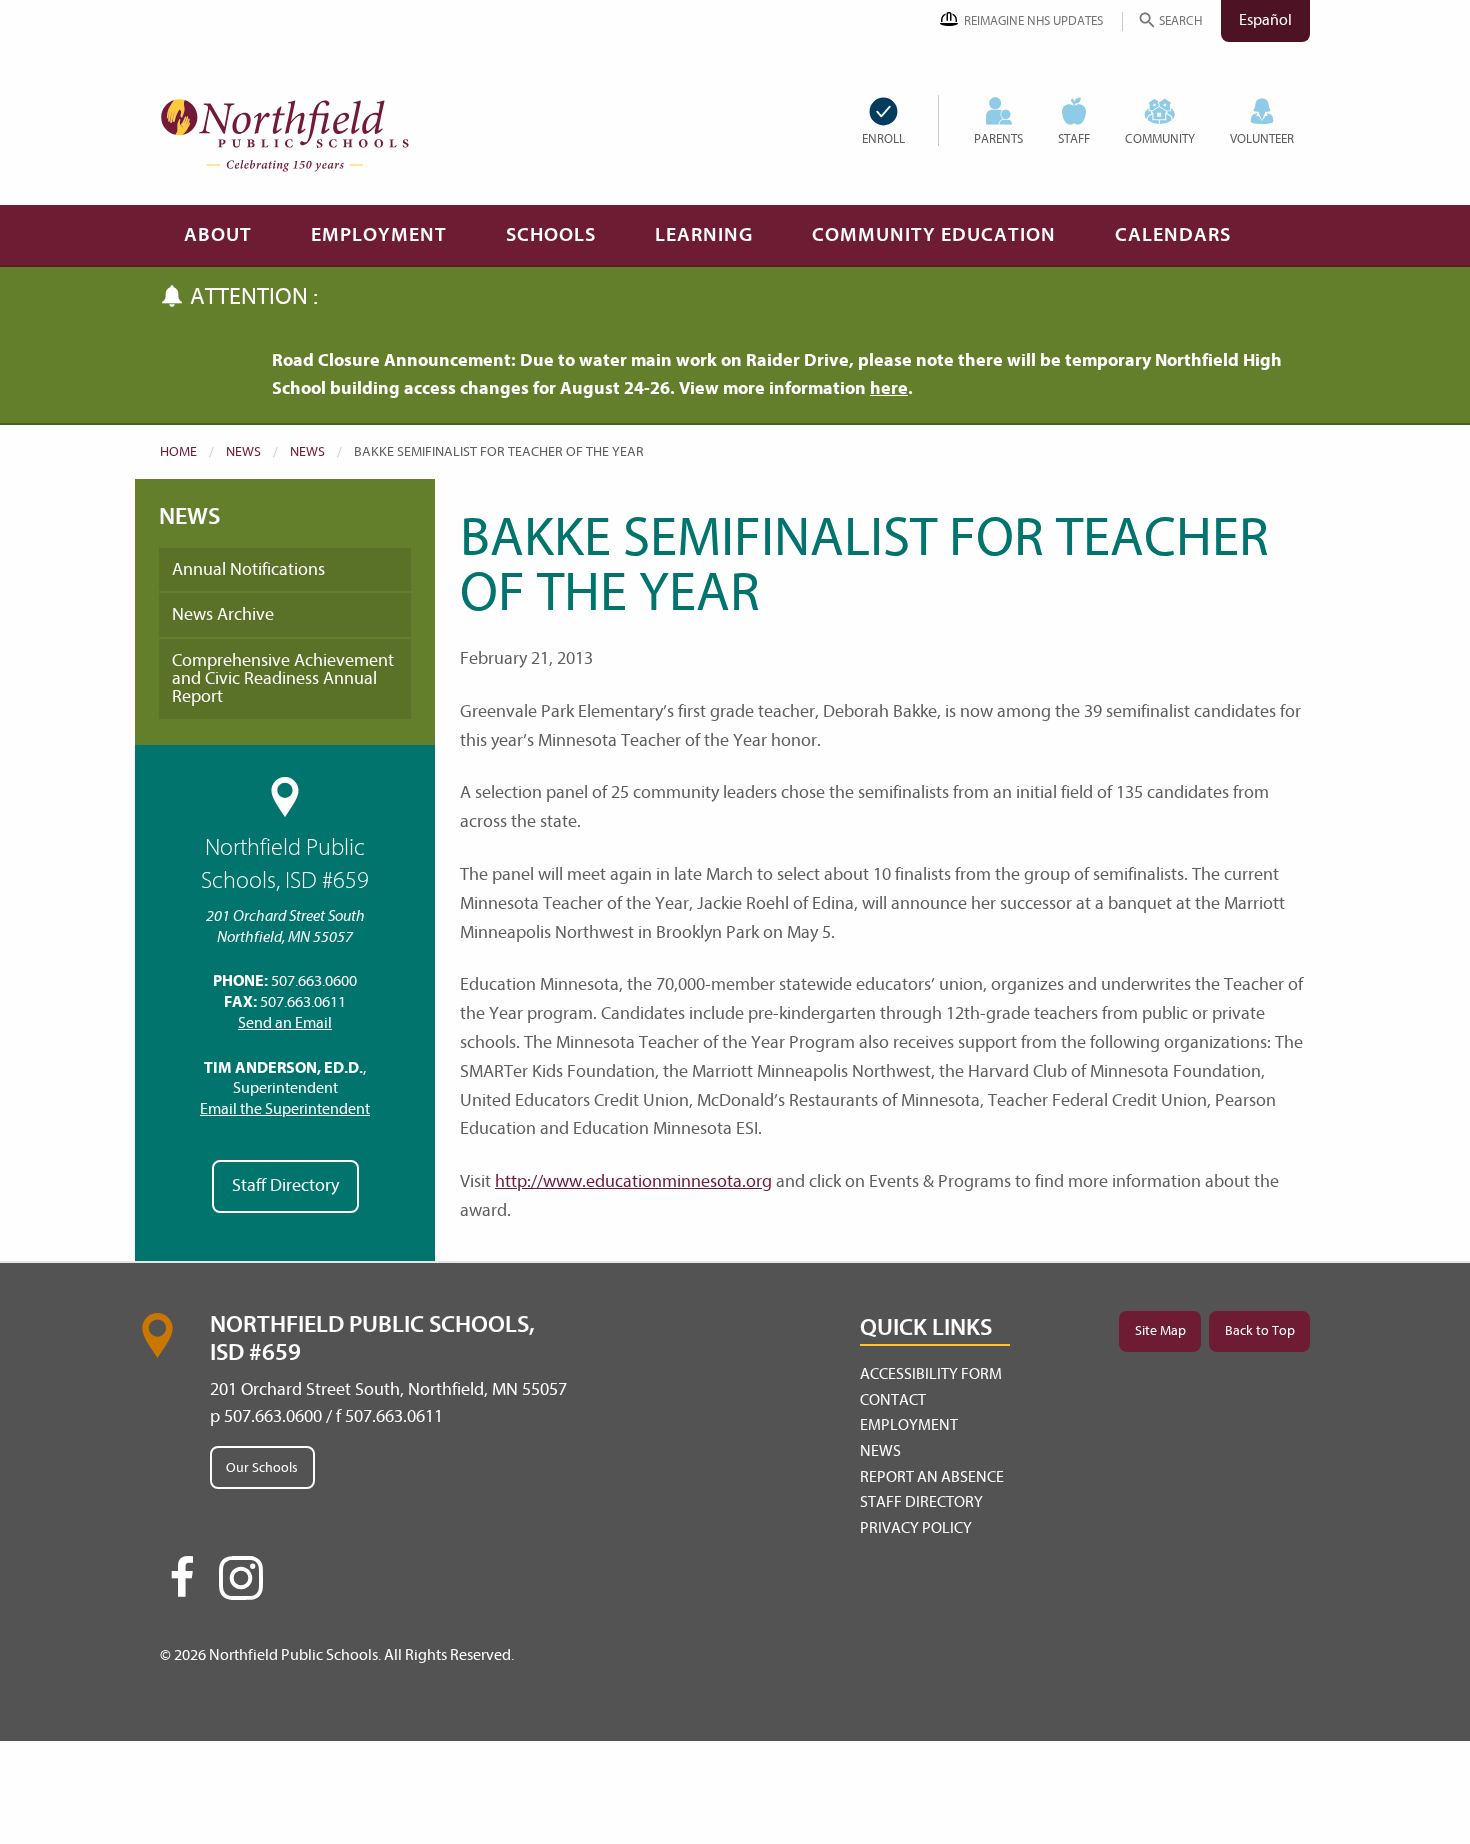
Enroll (883, 138)
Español (1265, 20)
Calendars (1173, 234)
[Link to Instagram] (241, 1578)
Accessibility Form (931, 1374)
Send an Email (285, 1023)
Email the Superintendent (285, 1109)
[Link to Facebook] (182, 1586)
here (889, 388)
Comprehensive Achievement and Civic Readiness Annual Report (283, 678)
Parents (998, 138)
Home (178, 451)
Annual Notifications (248, 569)
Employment (379, 234)
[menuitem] (900, 120)
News (243, 451)
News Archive (223, 614)
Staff (1074, 138)
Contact (893, 1400)
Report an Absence (932, 1477)
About (218, 234)
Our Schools (262, 1467)
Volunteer (1262, 138)
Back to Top (1260, 1330)
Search (1180, 20)
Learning (704, 234)
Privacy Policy (916, 1528)
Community (1160, 138)
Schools (551, 234)
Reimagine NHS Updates (1033, 20)
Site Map (1160, 1330)
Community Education (934, 234)
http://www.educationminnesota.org (633, 1181)
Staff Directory (285, 1185)
